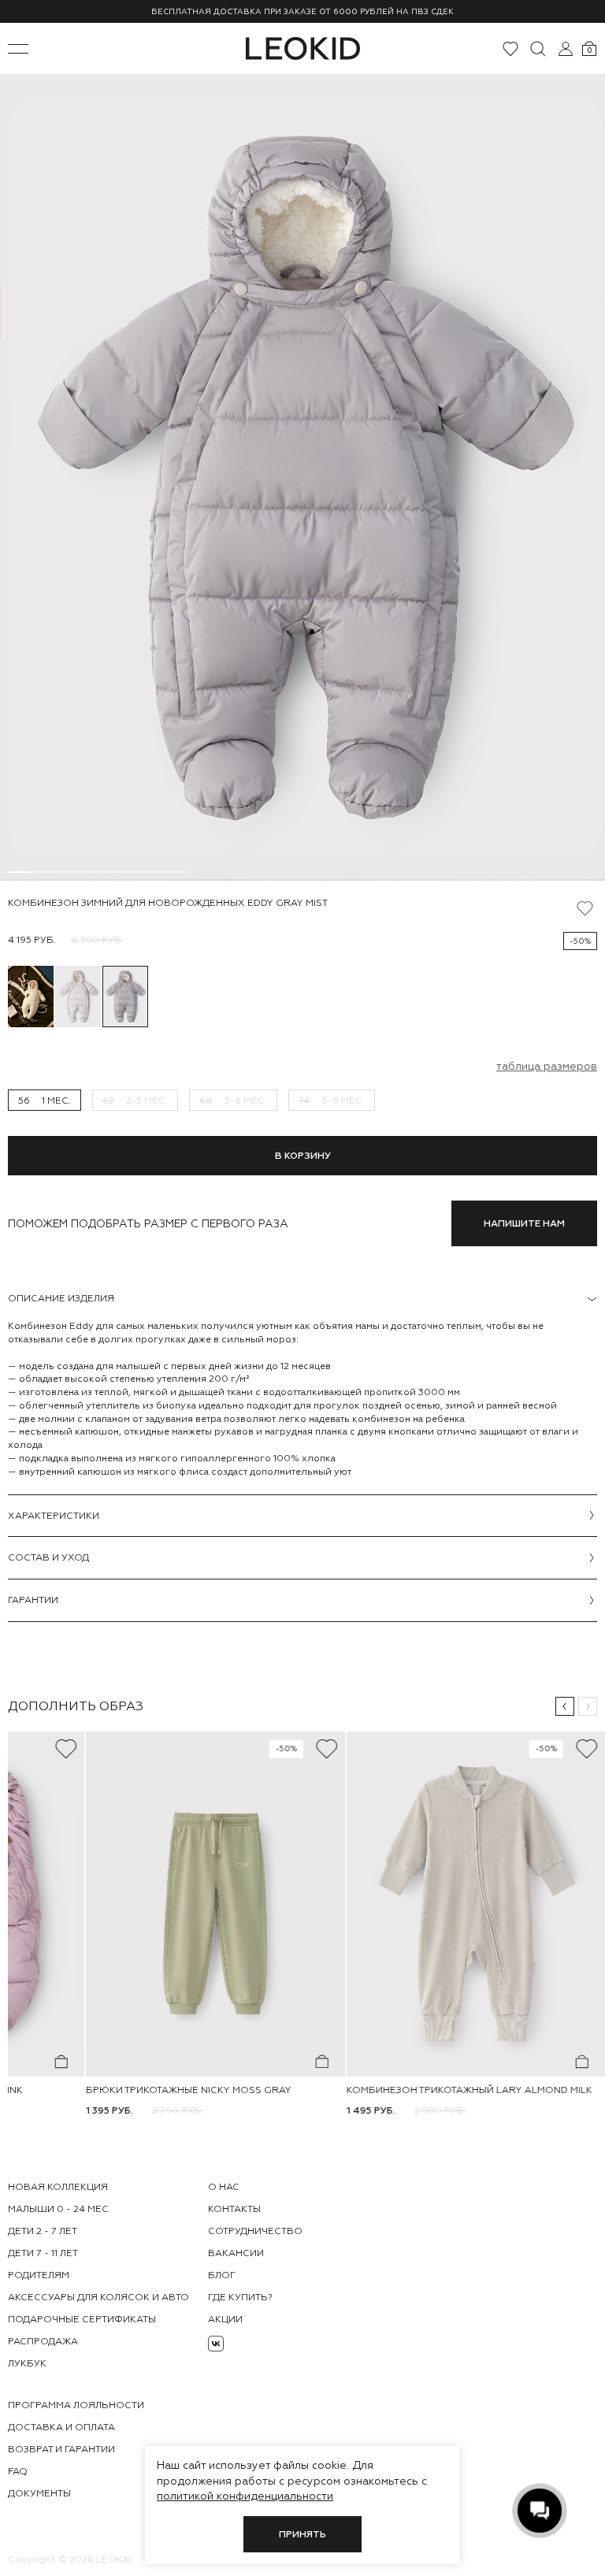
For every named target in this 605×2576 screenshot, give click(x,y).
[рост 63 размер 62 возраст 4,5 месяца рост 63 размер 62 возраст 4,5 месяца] (302, 477)
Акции (225, 2319)
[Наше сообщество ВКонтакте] (216, 2344)
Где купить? (240, 2297)
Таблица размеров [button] (547, 1066)
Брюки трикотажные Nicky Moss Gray (189, 2090)
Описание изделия (61, 1298)
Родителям (39, 2275)
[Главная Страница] (303, 48)
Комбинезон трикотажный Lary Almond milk (470, 2090)
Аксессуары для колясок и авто (98, 2297)
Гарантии (33, 1600)
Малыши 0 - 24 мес (58, 2209)
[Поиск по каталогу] (538, 49)
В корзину (303, 1156)
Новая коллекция (58, 2187)
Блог (222, 2275)
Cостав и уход (48, 1557)
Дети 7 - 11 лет (43, 2253)
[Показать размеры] (61, 2062)
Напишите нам (524, 1223)
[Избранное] (510, 49)
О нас (224, 2187)
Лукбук (27, 2363)
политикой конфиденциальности (245, 2496)
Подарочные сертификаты (82, 2319)
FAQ (18, 2471)
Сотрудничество (255, 2231)
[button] (565, 1706)
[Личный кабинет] (566, 49)
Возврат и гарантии (61, 2449)
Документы (39, 2493)
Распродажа (43, 2341)
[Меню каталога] (18, 49)
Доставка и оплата (61, 2427)
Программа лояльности (76, 2405)
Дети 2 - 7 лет (43, 2231)
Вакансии (236, 2253)
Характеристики (54, 1516)
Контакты (234, 2209)
